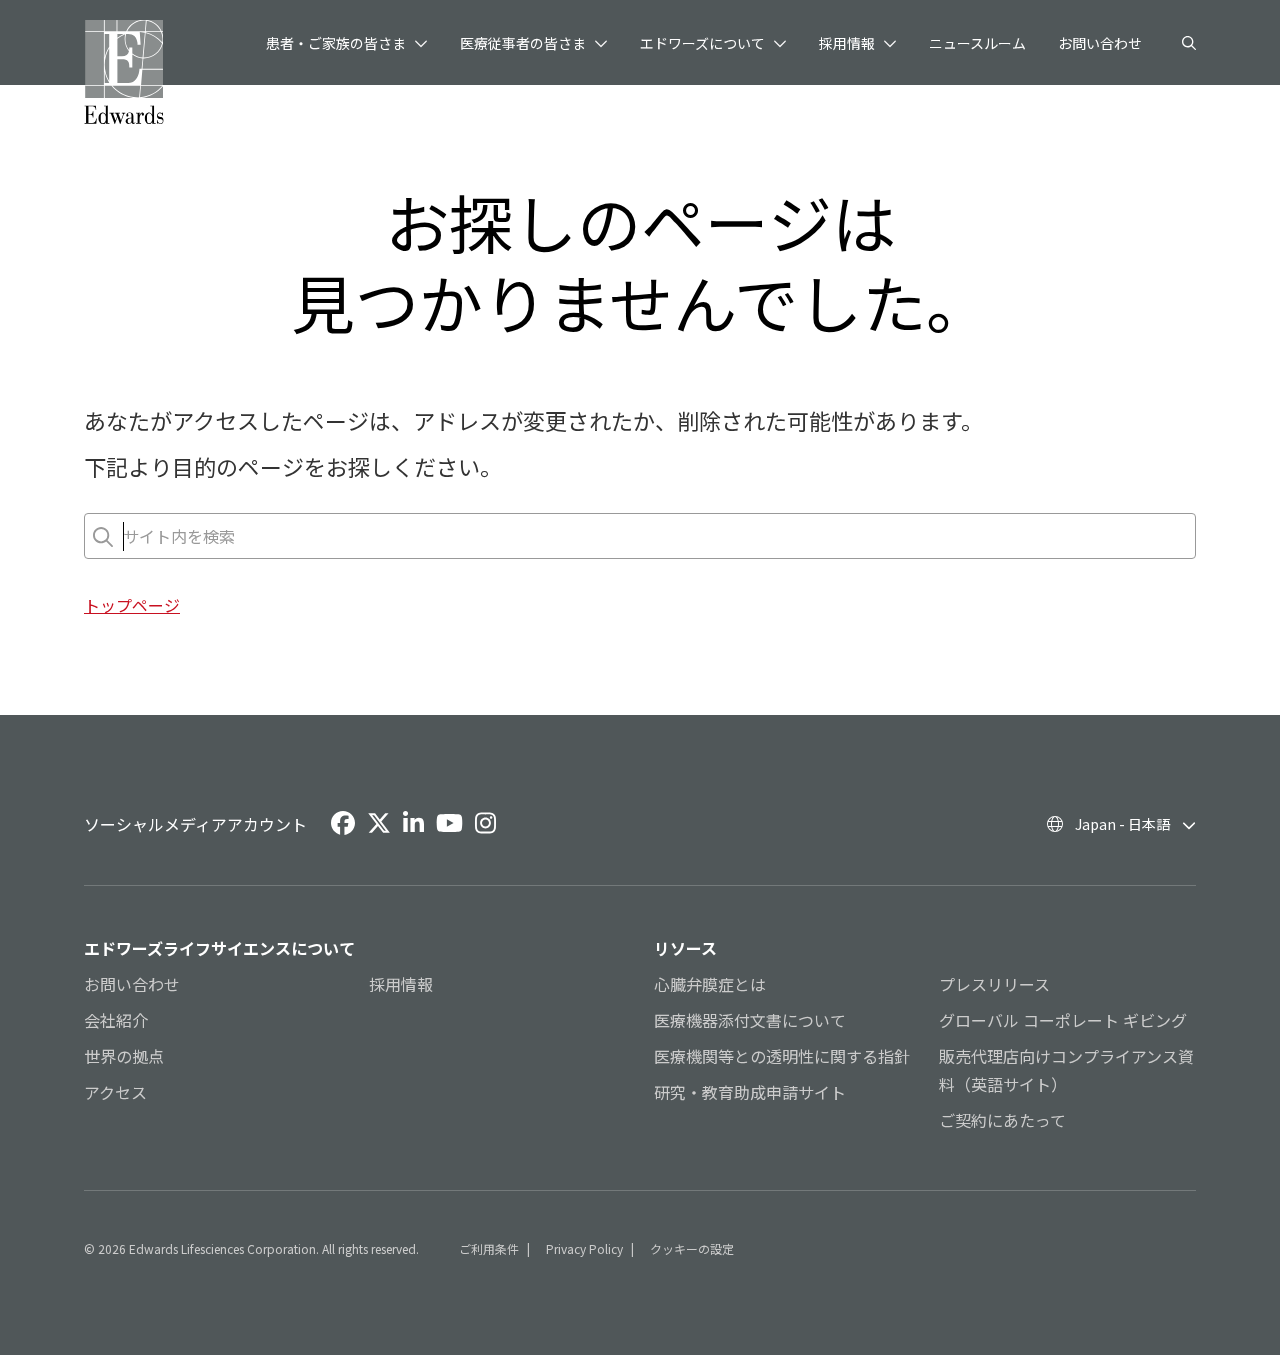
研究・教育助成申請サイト (750, 1092)
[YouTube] (449, 824)
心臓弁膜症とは (710, 984)
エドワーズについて (702, 43)
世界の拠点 (124, 1056)
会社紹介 (116, 1020)
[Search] (1189, 43)
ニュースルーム (977, 43)
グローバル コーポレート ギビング (1063, 1020)
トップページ (132, 605)
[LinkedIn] (413, 824)
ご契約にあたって (1002, 1120)
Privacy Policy (584, 1248)
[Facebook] (343, 824)
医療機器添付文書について (750, 1020)
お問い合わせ (1100, 43)
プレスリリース (994, 984)
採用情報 (847, 43)
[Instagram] (485, 824)
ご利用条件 (489, 1248)
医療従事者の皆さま (523, 43)
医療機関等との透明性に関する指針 (782, 1056)
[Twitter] (379, 824)
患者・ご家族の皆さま (336, 43)
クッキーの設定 (692, 1248)
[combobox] (125, 536)
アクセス (115, 1092)
